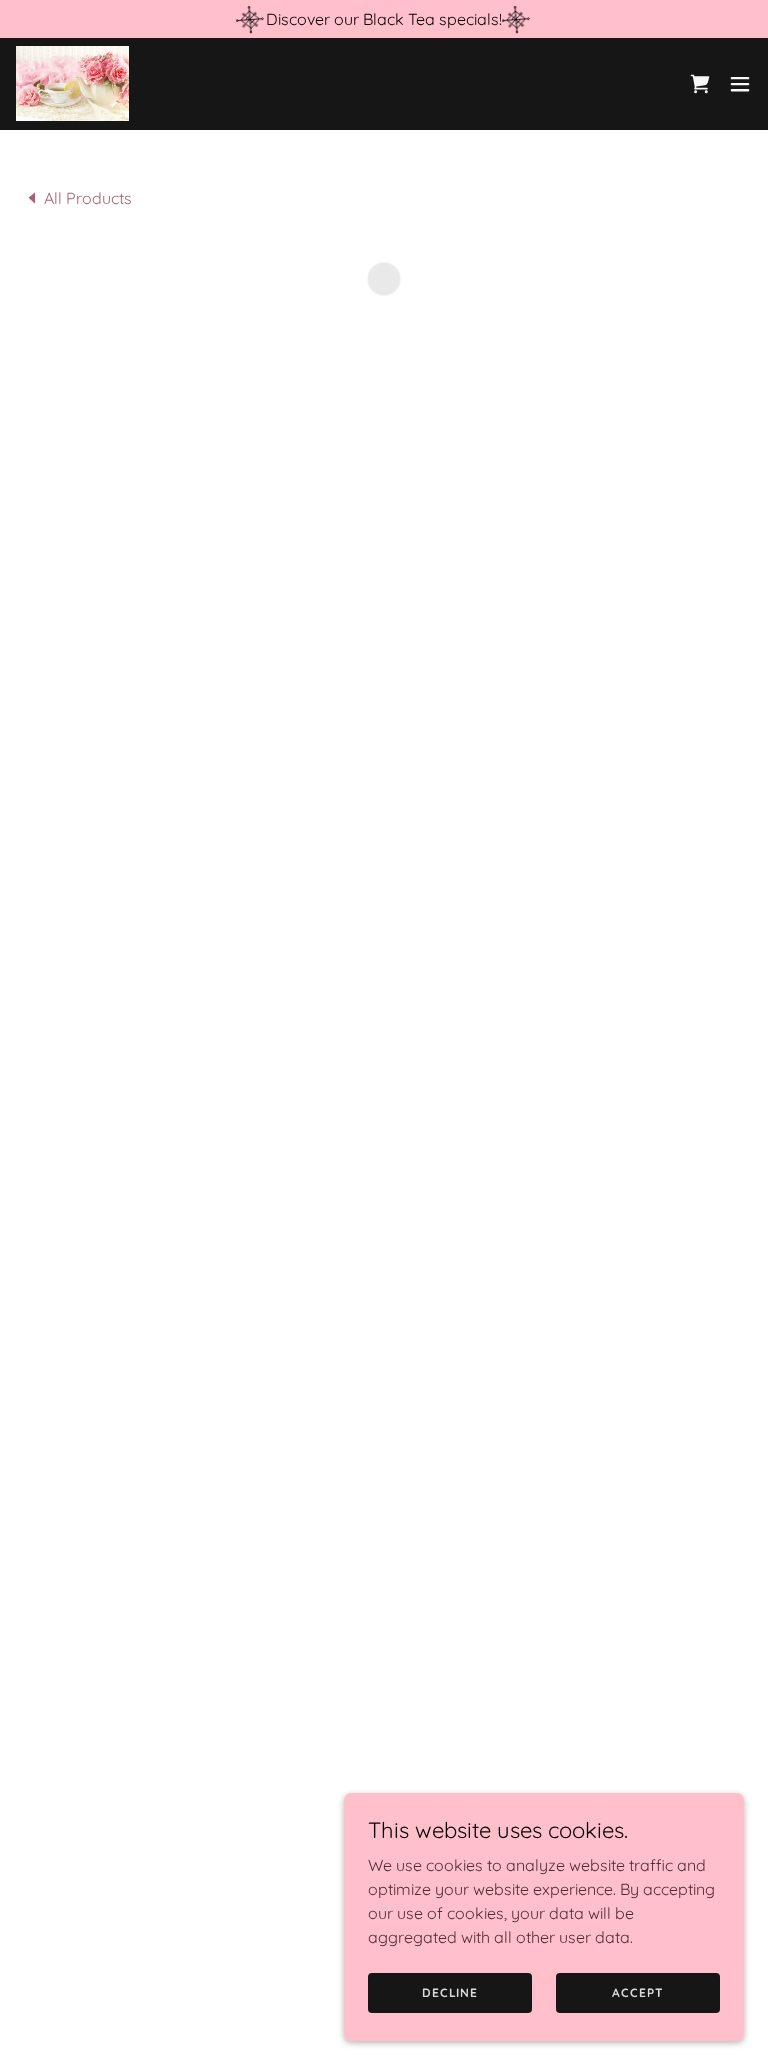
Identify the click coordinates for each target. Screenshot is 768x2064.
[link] (72, 83)
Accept (637, 1992)
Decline (450, 1992)
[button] (700, 84)
